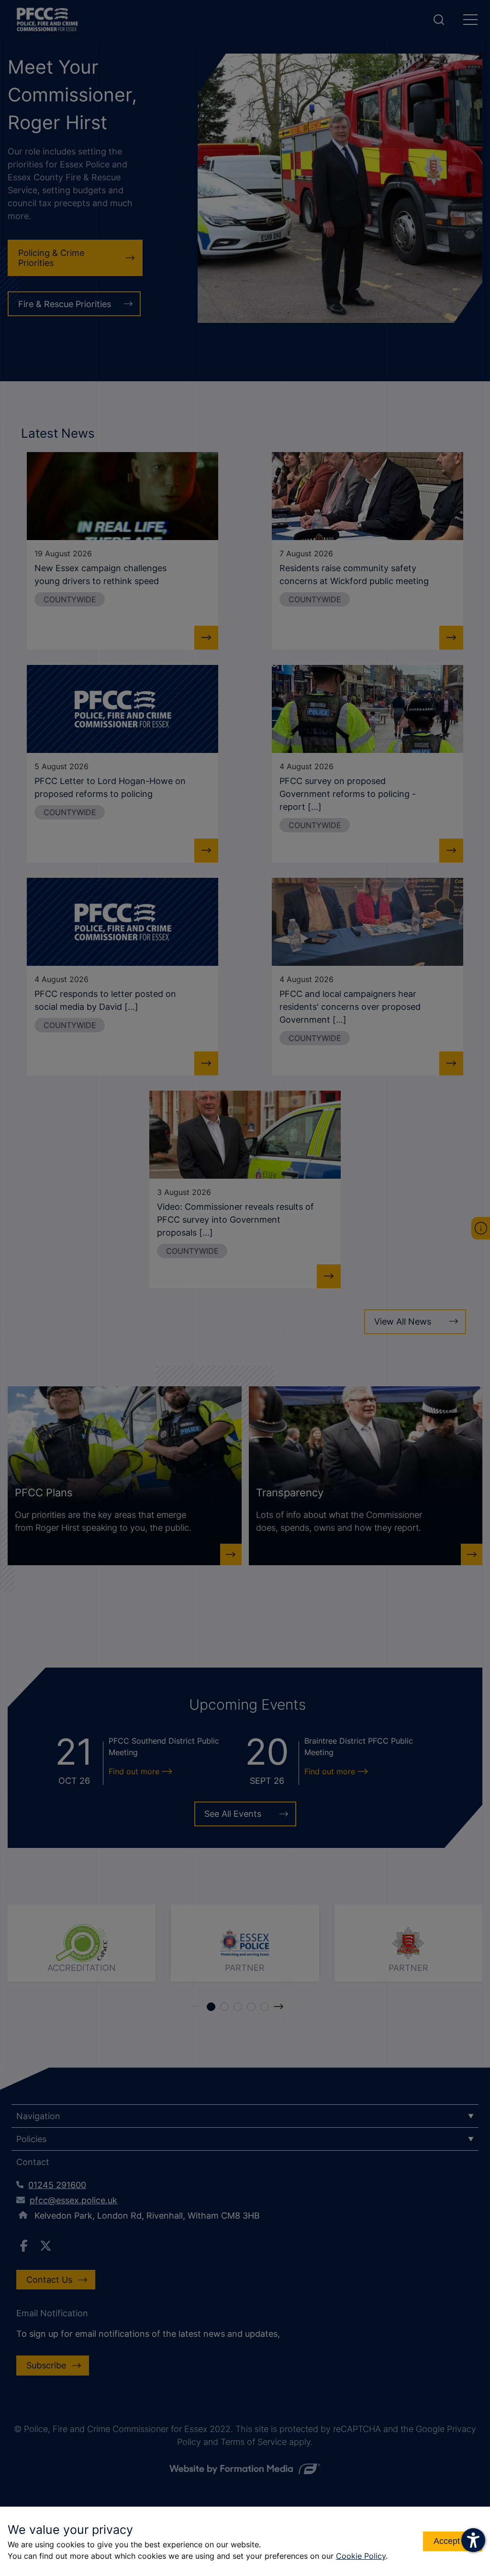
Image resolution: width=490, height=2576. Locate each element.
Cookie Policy (361, 2556)
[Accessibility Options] (473, 2540)
